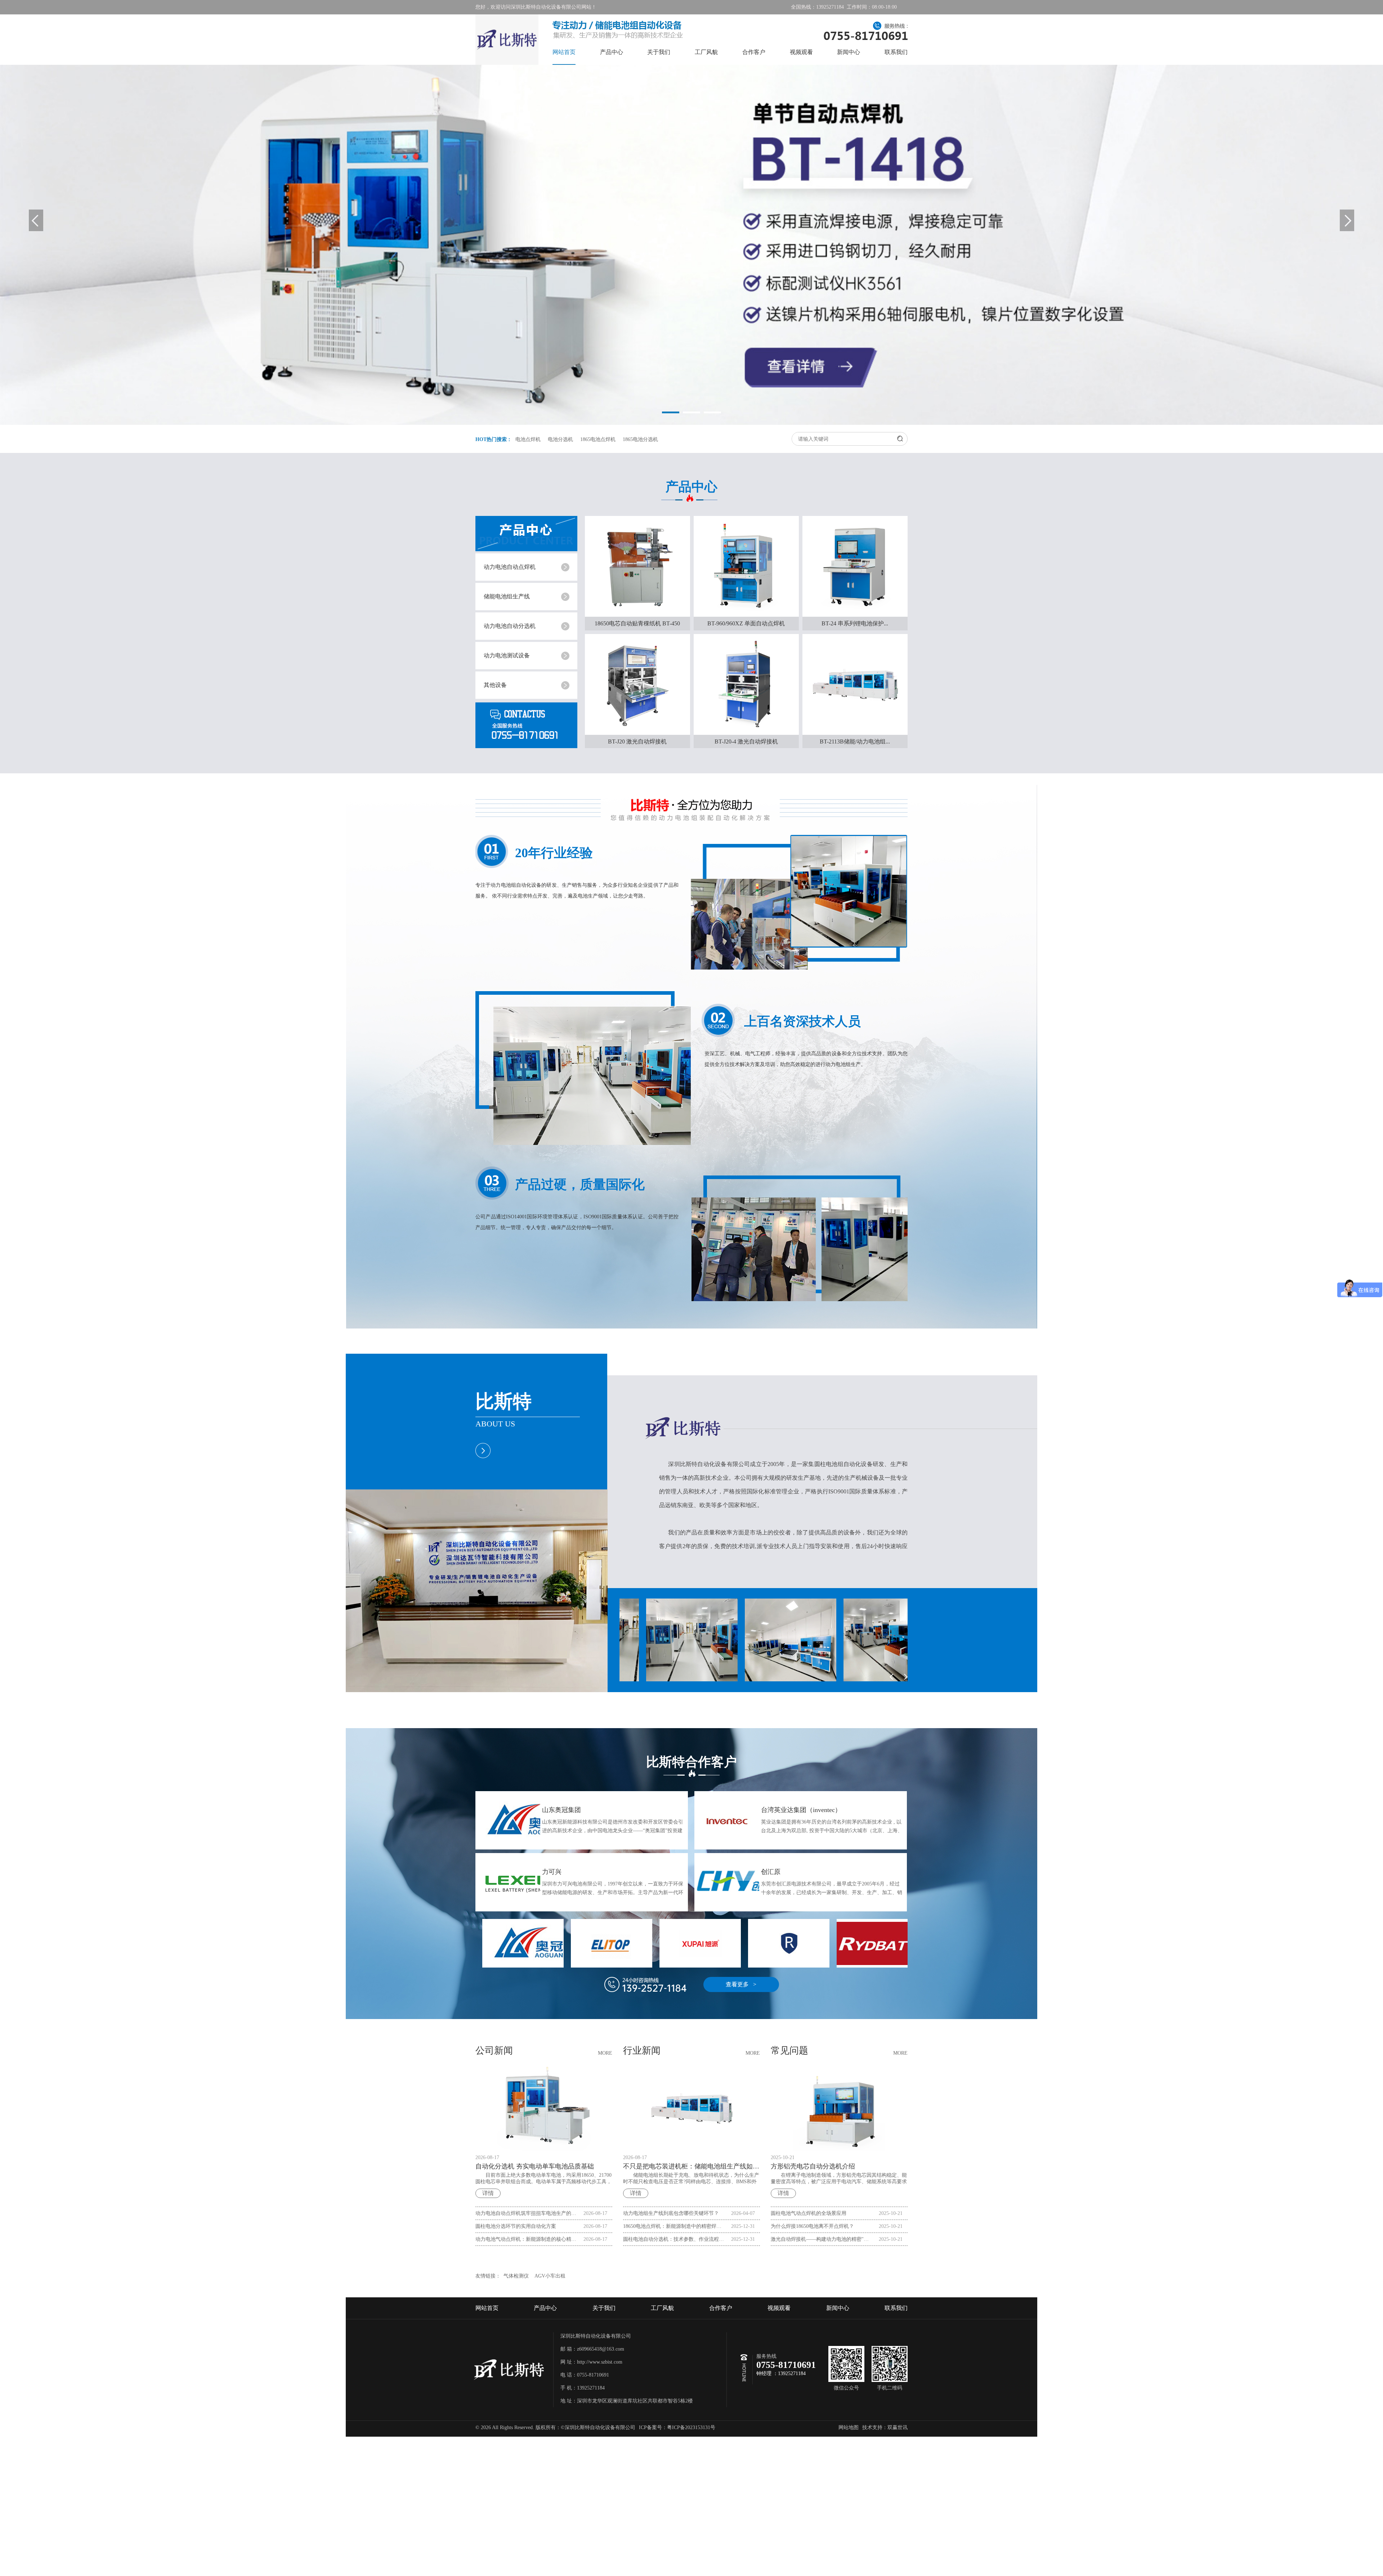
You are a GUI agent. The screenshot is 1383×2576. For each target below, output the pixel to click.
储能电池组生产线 (507, 596)
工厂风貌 (706, 52)
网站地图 (849, 2427)
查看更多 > (741, 1984)
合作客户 (754, 52)
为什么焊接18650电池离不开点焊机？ (812, 2226)
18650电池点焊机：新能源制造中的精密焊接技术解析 (674, 2226)
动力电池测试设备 (507, 655)
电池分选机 (560, 439)
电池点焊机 (528, 439)
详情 (488, 2193)
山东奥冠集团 (561, 1810)
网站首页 (564, 52)
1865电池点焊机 (598, 439)
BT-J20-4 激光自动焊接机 (746, 741)
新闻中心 (849, 52)
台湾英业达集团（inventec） (801, 1810)
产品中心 (612, 52)
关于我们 (659, 52)
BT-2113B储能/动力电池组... (855, 741)
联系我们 (896, 52)
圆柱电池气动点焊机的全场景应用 (809, 2213)
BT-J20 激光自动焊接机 (637, 741)
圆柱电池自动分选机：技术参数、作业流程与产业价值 (674, 2239)
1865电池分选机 (640, 439)
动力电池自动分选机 (510, 626)
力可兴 (552, 1872)
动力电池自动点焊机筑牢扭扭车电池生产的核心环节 (526, 2213)
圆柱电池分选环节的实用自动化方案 (516, 2226)
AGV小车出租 (550, 2276)
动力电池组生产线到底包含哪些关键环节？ (671, 2213)
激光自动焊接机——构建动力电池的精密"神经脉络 (821, 2239)
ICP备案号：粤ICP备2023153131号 (677, 2427)
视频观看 (801, 52)
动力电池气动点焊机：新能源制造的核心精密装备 (526, 2239)
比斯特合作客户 (691, 1762)
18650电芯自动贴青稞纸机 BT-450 (637, 623)
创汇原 (771, 1872)
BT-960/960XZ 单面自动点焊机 (746, 623)
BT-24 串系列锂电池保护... (855, 623)
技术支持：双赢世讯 (885, 2427)
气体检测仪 (516, 2276)
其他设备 (495, 685)
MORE (605, 2053)
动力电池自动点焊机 (510, 567)
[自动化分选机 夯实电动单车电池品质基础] (544, 2108)
